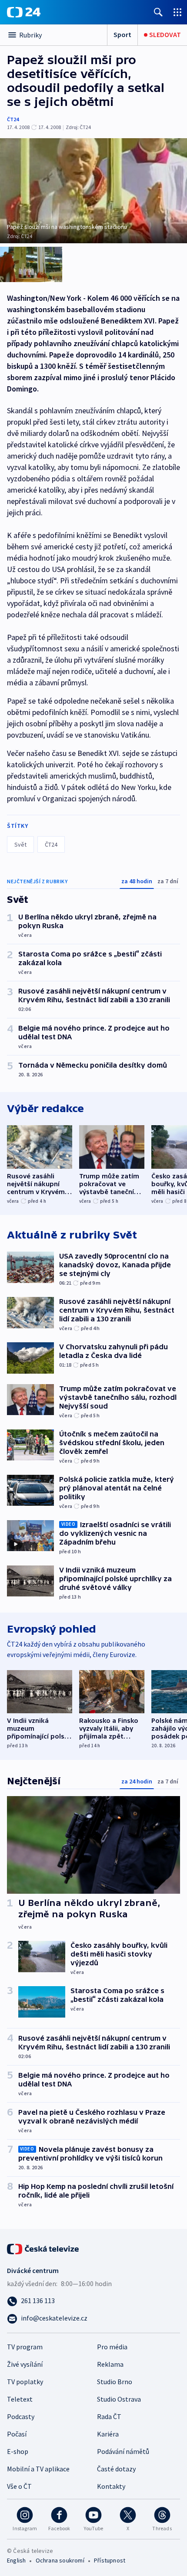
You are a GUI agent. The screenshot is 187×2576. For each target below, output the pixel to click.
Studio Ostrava (119, 2399)
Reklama (110, 2364)
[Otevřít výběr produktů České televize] (177, 12)
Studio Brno (115, 2382)
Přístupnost (110, 2560)
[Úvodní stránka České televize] (43, 2248)
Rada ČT (109, 2416)
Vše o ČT (19, 2486)
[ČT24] (24, 12)
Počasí (17, 2434)
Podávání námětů (123, 2451)
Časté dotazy (116, 2469)
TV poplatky (25, 2382)
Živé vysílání (25, 2364)
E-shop (18, 2451)
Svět (20, 844)
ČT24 (13, 119)
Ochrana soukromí (60, 2560)
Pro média (112, 2347)
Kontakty (111, 2486)
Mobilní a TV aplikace (38, 2469)
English (16, 2560)
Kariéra (108, 2434)
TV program (25, 2347)
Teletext (20, 2399)
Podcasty (21, 2416)
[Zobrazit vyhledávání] (158, 12)
